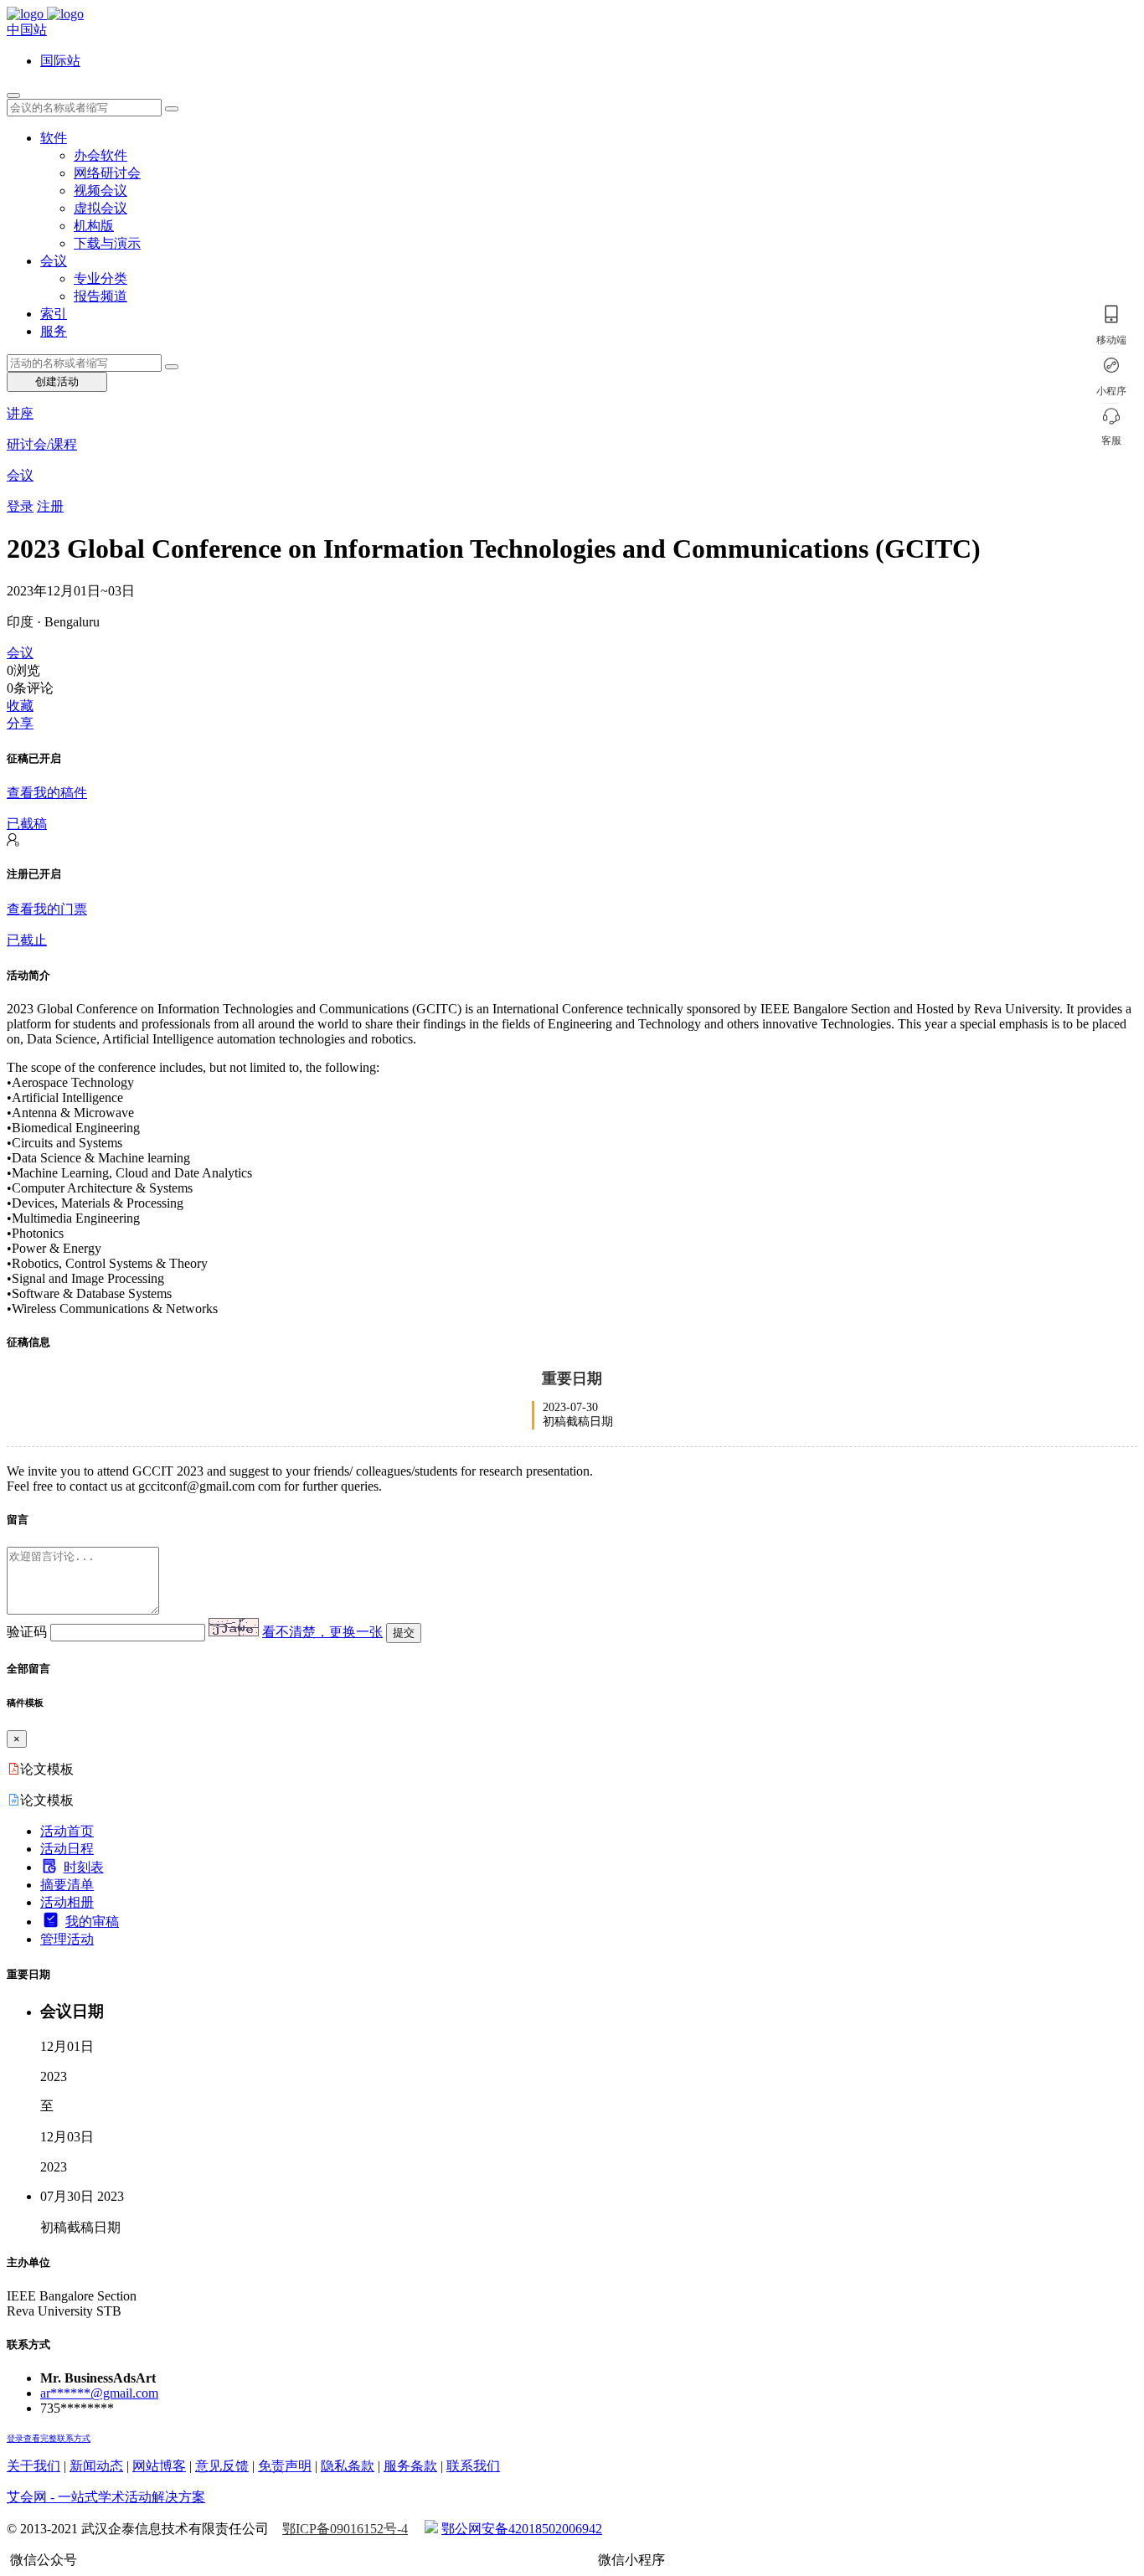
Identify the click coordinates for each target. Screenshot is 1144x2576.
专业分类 (100, 278)
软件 (54, 138)
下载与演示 (107, 243)
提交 (404, 1633)
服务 (54, 331)
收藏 (20, 706)
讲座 (20, 413)
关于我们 (33, 2466)
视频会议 (100, 191)
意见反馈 (222, 2466)
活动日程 (67, 1849)
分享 (20, 723)
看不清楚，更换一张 (322, 1632)
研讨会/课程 (42, 444)
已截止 (27, 940)
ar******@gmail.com (99, 2393)
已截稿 (27, 824)
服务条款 (410, 2466)
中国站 (27, 30)
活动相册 (67, 1902)
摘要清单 (67, 1885)
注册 (50, 506)
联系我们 (473, 2466)
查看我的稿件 (47, 793)
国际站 (60, 61)
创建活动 (57, 381)
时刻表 (84, 1867)
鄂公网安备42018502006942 (522, 2529)
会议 (54, 261)
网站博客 (159, 2466)
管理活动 (67, 1939)
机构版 (94, 226)
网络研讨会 (107, 173)
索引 (54, 314)
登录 (20, 506)
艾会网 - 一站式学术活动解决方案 (106, 2497)
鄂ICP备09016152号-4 (345, 2529)
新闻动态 (96, 2466)
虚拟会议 (100, 208)
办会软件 (100, 155)
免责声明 (285, 2466)
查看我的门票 (47, 909)
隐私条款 (348, 2466)
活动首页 (67, 1831)
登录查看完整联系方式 (49, 2438)
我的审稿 (92, 1922)
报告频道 (100, 296)
